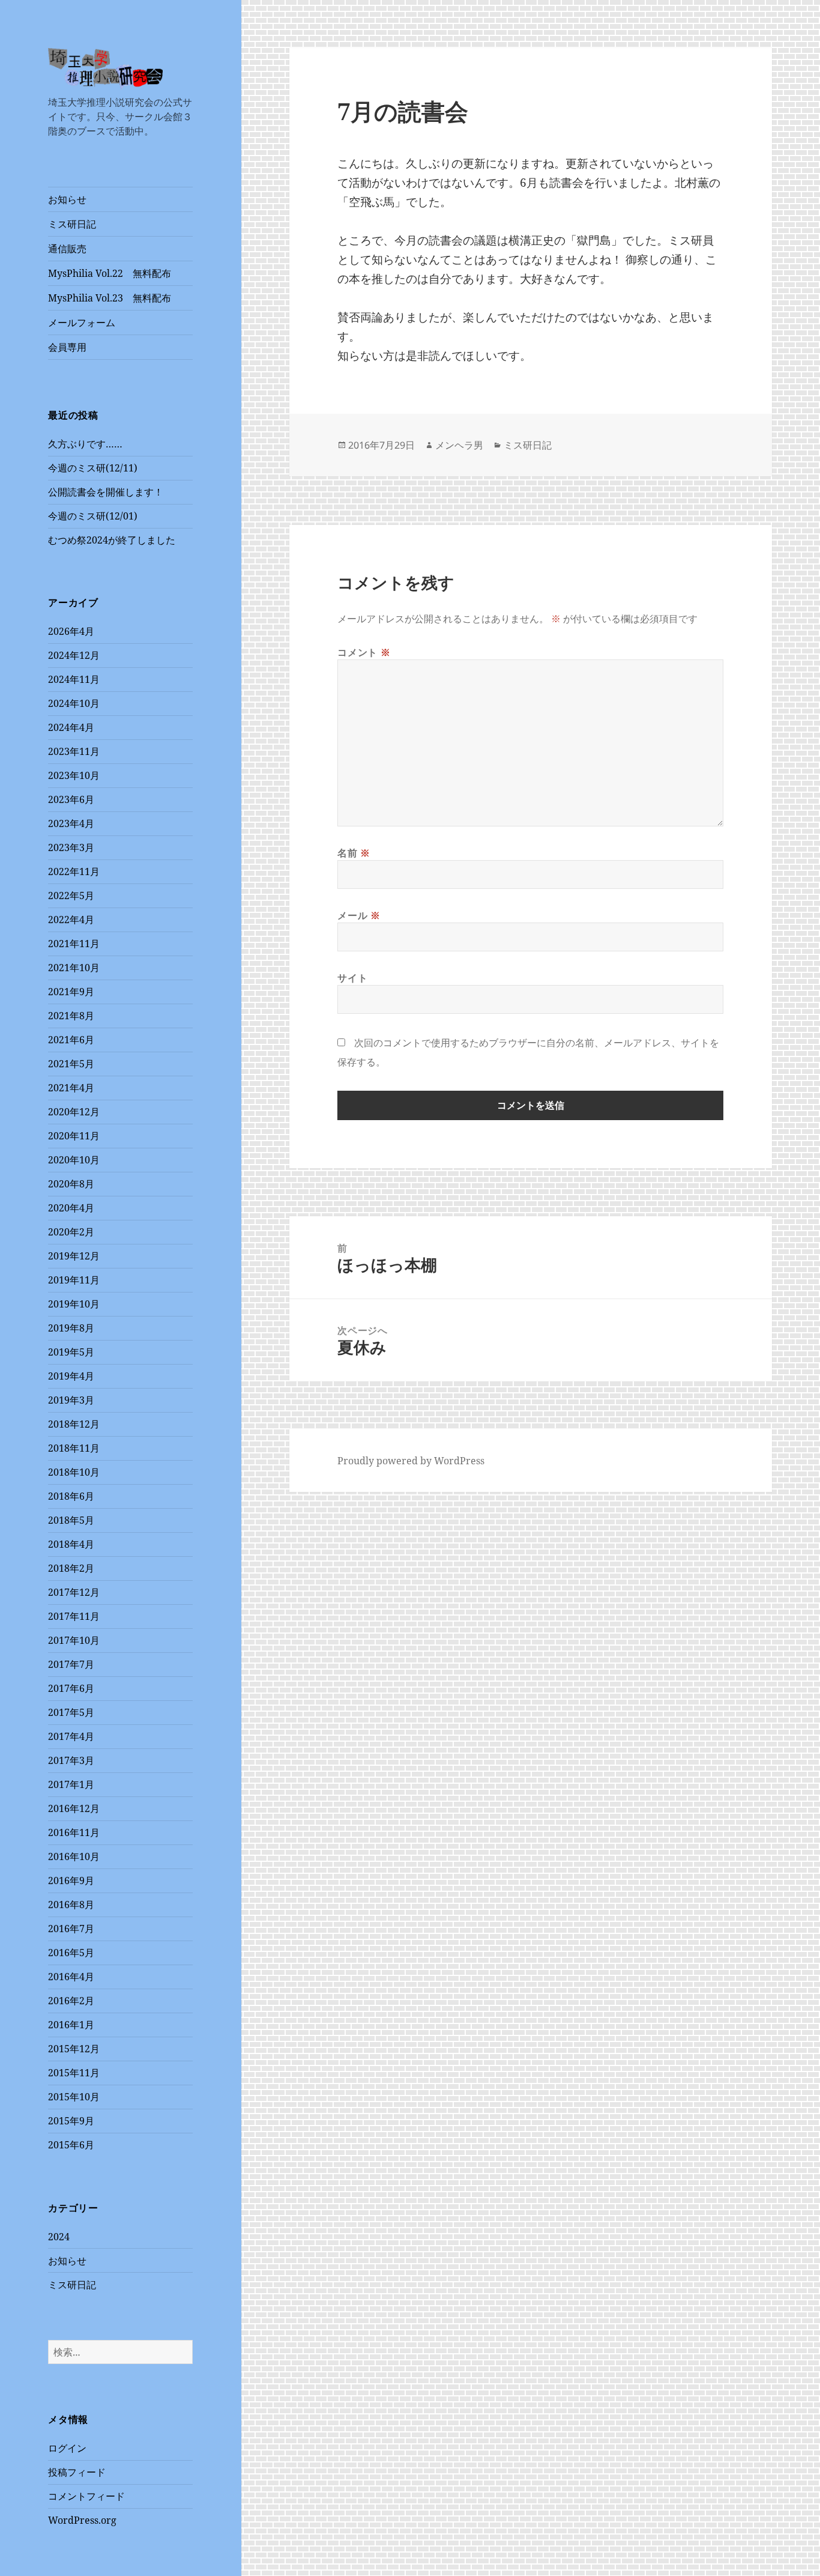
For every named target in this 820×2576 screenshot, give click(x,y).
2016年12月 (74, 1808)
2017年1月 (71, 1784)
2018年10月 (74, 1472)
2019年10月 (74, 1304)
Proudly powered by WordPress (411, 1461)
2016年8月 (71, 1905)
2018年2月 (71, 1568)
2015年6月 (71, 2145)
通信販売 (67, 249)
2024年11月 (74, 679)
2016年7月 (71, 1929)
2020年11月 (74, 1136)
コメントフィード (86, 2496)
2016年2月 (71, 2001)
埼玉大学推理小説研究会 (113, 89)
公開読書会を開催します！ (106, 492)
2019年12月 (74, 1256)
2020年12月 (74, 1112)
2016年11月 (74, 1832)
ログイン (67, 2448)
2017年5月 (71, 1712)
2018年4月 (71, 1544)
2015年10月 (74, 2097)
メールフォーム (82, 323)
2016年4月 (71, 1977)
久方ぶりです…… (85, 444)
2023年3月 (71, 847)
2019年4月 (71, 1376)
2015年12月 (74, 2049)
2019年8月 (71, 1328)
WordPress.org (82, 2520)
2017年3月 (71, 1760)
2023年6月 (71, 799)
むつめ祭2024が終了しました (112, 540)
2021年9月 (71, 992)
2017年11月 (74, 1616)
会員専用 (67, 347)
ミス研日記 (72, 224)
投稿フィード (77, 2472)
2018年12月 (74, 1424)
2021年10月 (74, 968)
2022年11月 (74, 871)
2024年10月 (74, 703)
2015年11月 (74, 2073)
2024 (59, 2237)
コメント (364, 652)
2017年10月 (74, 1640)
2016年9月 (71, 1880)
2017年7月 (71, 1664)
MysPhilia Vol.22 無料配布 (110, 273)
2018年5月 (71, 1520)
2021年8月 (71, 1016)
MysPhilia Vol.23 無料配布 (110, 298)
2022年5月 (71, 896)
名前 (354, 853)
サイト (352, 978)
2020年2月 (71, 1232)
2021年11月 (74, 944)
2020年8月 (71, 1184)
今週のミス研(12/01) (93, 516)
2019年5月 (71, 1352)
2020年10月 (74, 1160)
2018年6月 (71, 1496)
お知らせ (67, 199)
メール (359, 915)
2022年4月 (71, 920)
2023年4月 (71, 823)
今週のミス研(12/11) (93, 468)
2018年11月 (74, 1448)
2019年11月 (74, 1280)
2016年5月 (71, 1953)
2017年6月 (71, 1688)
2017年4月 (71, 1736)
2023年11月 (74, 751)
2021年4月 (71, 1088)
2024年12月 (74, 655)
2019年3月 (71, 1400)
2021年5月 (71, 1064)
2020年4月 (71, 1208)
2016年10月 (74, 1856)
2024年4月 (71, 727)
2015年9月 (71, 2121)
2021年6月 (71, 1040)
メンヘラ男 (459, 445)
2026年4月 (71, 631)
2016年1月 (71, 2025)
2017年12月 (74, 1592)
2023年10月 (74, 775)
